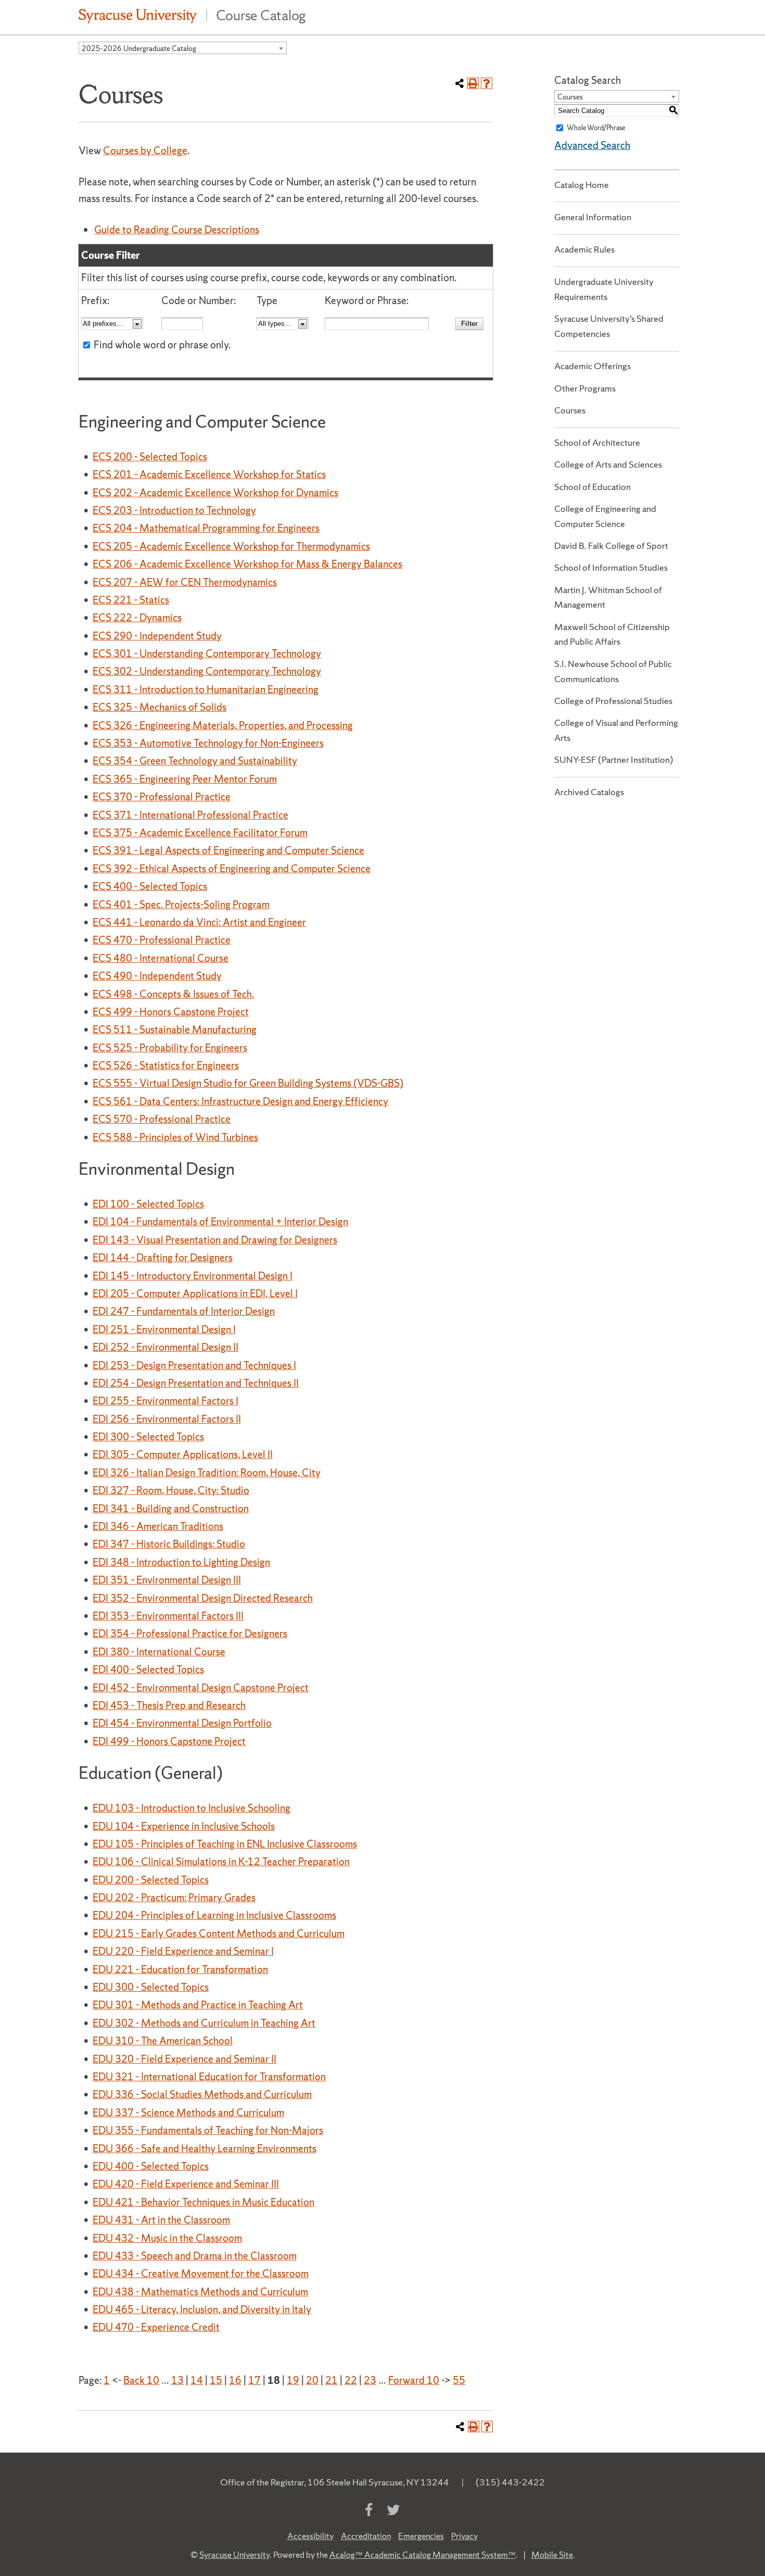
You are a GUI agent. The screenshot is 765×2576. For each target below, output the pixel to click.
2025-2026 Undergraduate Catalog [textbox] (139, 48)
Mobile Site (552, 2555)
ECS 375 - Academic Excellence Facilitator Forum (200, 833)
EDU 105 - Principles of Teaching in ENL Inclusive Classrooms (225, 1844)
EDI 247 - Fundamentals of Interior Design (184, 1311)
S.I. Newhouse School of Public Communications (613, 671)
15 (216, 2380)
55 (459, 2380)
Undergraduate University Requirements (604, 289)
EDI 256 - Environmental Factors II (167, 1419)
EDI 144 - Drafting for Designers (163, 1258)
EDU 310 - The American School (163, 2041)
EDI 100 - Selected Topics (148, 1204)
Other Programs (585, 388)
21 (331, 2380)
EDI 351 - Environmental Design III (167, 1580)
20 (312, 2380)
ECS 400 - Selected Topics (150, 886)
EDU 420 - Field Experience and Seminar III (186, 2184)
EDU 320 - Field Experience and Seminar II (184, 2059)
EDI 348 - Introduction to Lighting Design (181, 1562)
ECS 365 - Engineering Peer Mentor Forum (185, 779)
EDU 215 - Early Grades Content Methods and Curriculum (219, 1933)
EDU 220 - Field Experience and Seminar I (183, 1951)
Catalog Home (582, 185)
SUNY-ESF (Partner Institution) (614, 759)
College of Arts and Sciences (608, 464)
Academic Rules (584, 249)
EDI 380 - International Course (159, 1652)
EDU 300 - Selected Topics (151, 1987)
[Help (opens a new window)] (487, 83)
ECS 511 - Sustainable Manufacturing (175, 1029)
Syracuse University (234, 2555)
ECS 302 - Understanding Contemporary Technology (207, 671)
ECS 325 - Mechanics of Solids (160, 707)
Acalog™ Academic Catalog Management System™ (423, 2555)
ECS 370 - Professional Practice (162, 797)
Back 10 (141, 2380)
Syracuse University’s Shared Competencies (609, 326)
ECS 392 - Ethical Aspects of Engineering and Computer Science (232, 869)
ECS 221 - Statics (131, 600)
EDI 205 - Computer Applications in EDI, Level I (195, 1293)
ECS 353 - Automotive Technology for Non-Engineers (208, 743)
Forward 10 (414, 2380)
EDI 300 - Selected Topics (148, 1437)
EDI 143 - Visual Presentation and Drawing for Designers (215, 1240)
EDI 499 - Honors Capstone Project (169, 1741)
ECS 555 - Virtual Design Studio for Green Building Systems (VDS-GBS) (248, 1083)
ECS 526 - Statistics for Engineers (166, 1065)
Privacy (464, 2536)
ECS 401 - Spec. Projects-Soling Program (181, 904)
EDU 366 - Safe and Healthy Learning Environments (205, 2148)
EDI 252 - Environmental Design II (165, 1347)
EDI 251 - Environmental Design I (164, 1329)
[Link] (138, 15)
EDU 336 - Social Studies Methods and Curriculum (202, 2094)
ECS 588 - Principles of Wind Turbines (175, 1137)
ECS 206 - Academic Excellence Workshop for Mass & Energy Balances (247, 564)
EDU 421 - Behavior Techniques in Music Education (203, 2202)
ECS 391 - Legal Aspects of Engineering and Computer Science (228, 850)
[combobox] (183, 48)
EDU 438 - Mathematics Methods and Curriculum (200, 2292)
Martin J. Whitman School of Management (608, 597)
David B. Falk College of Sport (611, 545)
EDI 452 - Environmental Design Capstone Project (201, 1688)
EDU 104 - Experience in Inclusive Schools (184, 1826)
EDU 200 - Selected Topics (151, 1880)
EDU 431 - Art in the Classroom (161, 2220)
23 (370, 2380)
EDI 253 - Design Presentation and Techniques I (194, 1365)
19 (293, 2380)
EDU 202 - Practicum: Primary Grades (174, 1898)
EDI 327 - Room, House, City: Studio (171, 1490)
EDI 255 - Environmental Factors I (165, 1401)
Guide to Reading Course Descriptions (177, 230)
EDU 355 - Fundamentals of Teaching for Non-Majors (208, 2130)
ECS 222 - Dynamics (137, 618)
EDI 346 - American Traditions (158, 1526)
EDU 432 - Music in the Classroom (167, 2238)
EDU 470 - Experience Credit (156, 2327)
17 (254, 2380)
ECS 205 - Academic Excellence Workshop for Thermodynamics (231, 546)
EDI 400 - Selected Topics (148, 1669)
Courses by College (145, 150)
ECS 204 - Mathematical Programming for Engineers (206, 528)
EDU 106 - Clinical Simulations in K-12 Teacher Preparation (221, 1862)
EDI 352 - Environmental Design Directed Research (203, 1598)
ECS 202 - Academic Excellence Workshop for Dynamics (215, 493)
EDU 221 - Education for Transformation (180, 1969)
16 (235, 2380)
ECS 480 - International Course (161, 958)
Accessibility (310, 2536)
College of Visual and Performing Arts (616, 730)
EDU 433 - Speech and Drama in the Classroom (195, 2256)
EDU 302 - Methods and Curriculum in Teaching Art (204, 2023)
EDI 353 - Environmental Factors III (168, 1616)
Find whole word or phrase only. (162, 345)
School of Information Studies (611, 567)
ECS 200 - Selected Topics (150, 457)
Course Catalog (261, 15)
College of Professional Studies (613, 701)
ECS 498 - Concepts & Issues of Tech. (173, 994)
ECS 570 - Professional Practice (162, 1119)
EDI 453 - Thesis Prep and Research (169, 1705)
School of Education (592, 487)
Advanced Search (592, 145)
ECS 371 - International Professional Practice (190, 815)
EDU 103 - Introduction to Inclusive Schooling (192, 1808)
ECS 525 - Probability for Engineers (170, 1048)
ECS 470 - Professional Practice (162, 940)
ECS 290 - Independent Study (157, 636)
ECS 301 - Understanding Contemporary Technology (207, 654)
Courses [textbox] (570, 97)
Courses (570, 410)
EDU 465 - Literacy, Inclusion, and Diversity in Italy (202, 2309)
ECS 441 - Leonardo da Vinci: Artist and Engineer (199, 922)
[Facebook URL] (369, 2510)
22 (351, 2380)
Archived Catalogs (589, 792)
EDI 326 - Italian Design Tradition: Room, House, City (207, 1473)
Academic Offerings (592, 366)
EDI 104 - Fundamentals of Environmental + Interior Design (220, 1222)
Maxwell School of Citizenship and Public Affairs (612, 634)
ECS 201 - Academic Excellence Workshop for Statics (209, 474)
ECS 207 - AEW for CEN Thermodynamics (185, 582)
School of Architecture (597, 442)
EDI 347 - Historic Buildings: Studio (169, 1544)
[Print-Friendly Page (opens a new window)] (473, 83)
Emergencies (421, 2536)
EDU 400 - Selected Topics (151, 2166)
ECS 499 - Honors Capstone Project (171, 1012)
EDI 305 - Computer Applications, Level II (183, 1454)
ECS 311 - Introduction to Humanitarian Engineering (206, 689)
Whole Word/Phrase (596, 128)
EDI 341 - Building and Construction (171, 1509)
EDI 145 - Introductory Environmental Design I (193, 1276)
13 (177, 2380)
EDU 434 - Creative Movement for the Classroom (201, 2273)
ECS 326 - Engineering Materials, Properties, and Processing (223, 725)
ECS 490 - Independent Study (157, 976)
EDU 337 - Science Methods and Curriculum (188, 2113)
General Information (593, 217)
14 (197, 2380)
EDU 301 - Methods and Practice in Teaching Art (198, 2005)
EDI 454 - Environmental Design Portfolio (182, 1723)
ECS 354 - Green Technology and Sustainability (195, 761)
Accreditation (366, 2536)
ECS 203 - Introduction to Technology (174, 510)
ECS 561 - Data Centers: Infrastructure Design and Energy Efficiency (240, 1101)
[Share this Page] (460, 83)
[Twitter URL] (393, 2510)
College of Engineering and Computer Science (605, 516)
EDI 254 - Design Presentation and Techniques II (196, 1383)
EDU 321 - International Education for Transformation (209, 2077)
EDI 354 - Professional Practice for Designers (190, 1633)
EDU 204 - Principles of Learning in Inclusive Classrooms (214, 1915)
